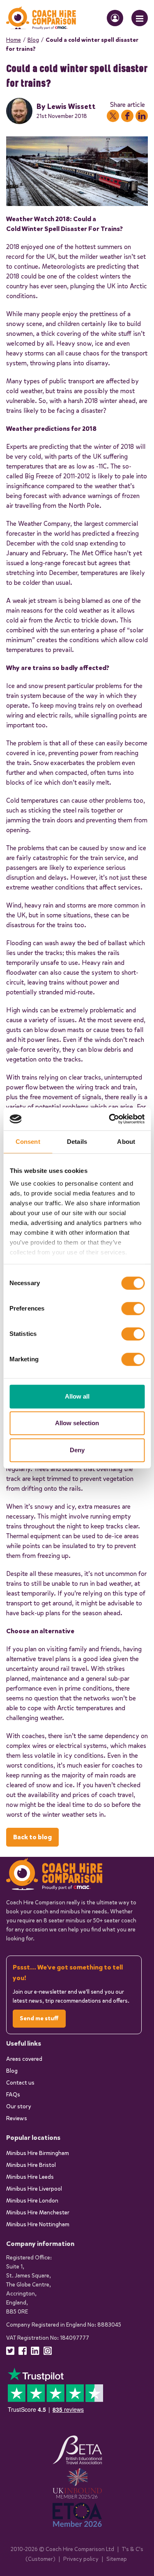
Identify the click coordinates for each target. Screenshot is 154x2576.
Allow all (77, 1396)
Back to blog (32, 1837)
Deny (77, 1450)
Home (14, 40)
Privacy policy (81, 2559)
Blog (33, 40)
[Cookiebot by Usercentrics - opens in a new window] (110, 1119)
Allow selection (77, 1423)
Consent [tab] (28, 1142)
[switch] (133, 1308)
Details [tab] (77, 1142)
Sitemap (117, 2559)
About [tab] (126, 1142)
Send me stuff (39, 2018)
